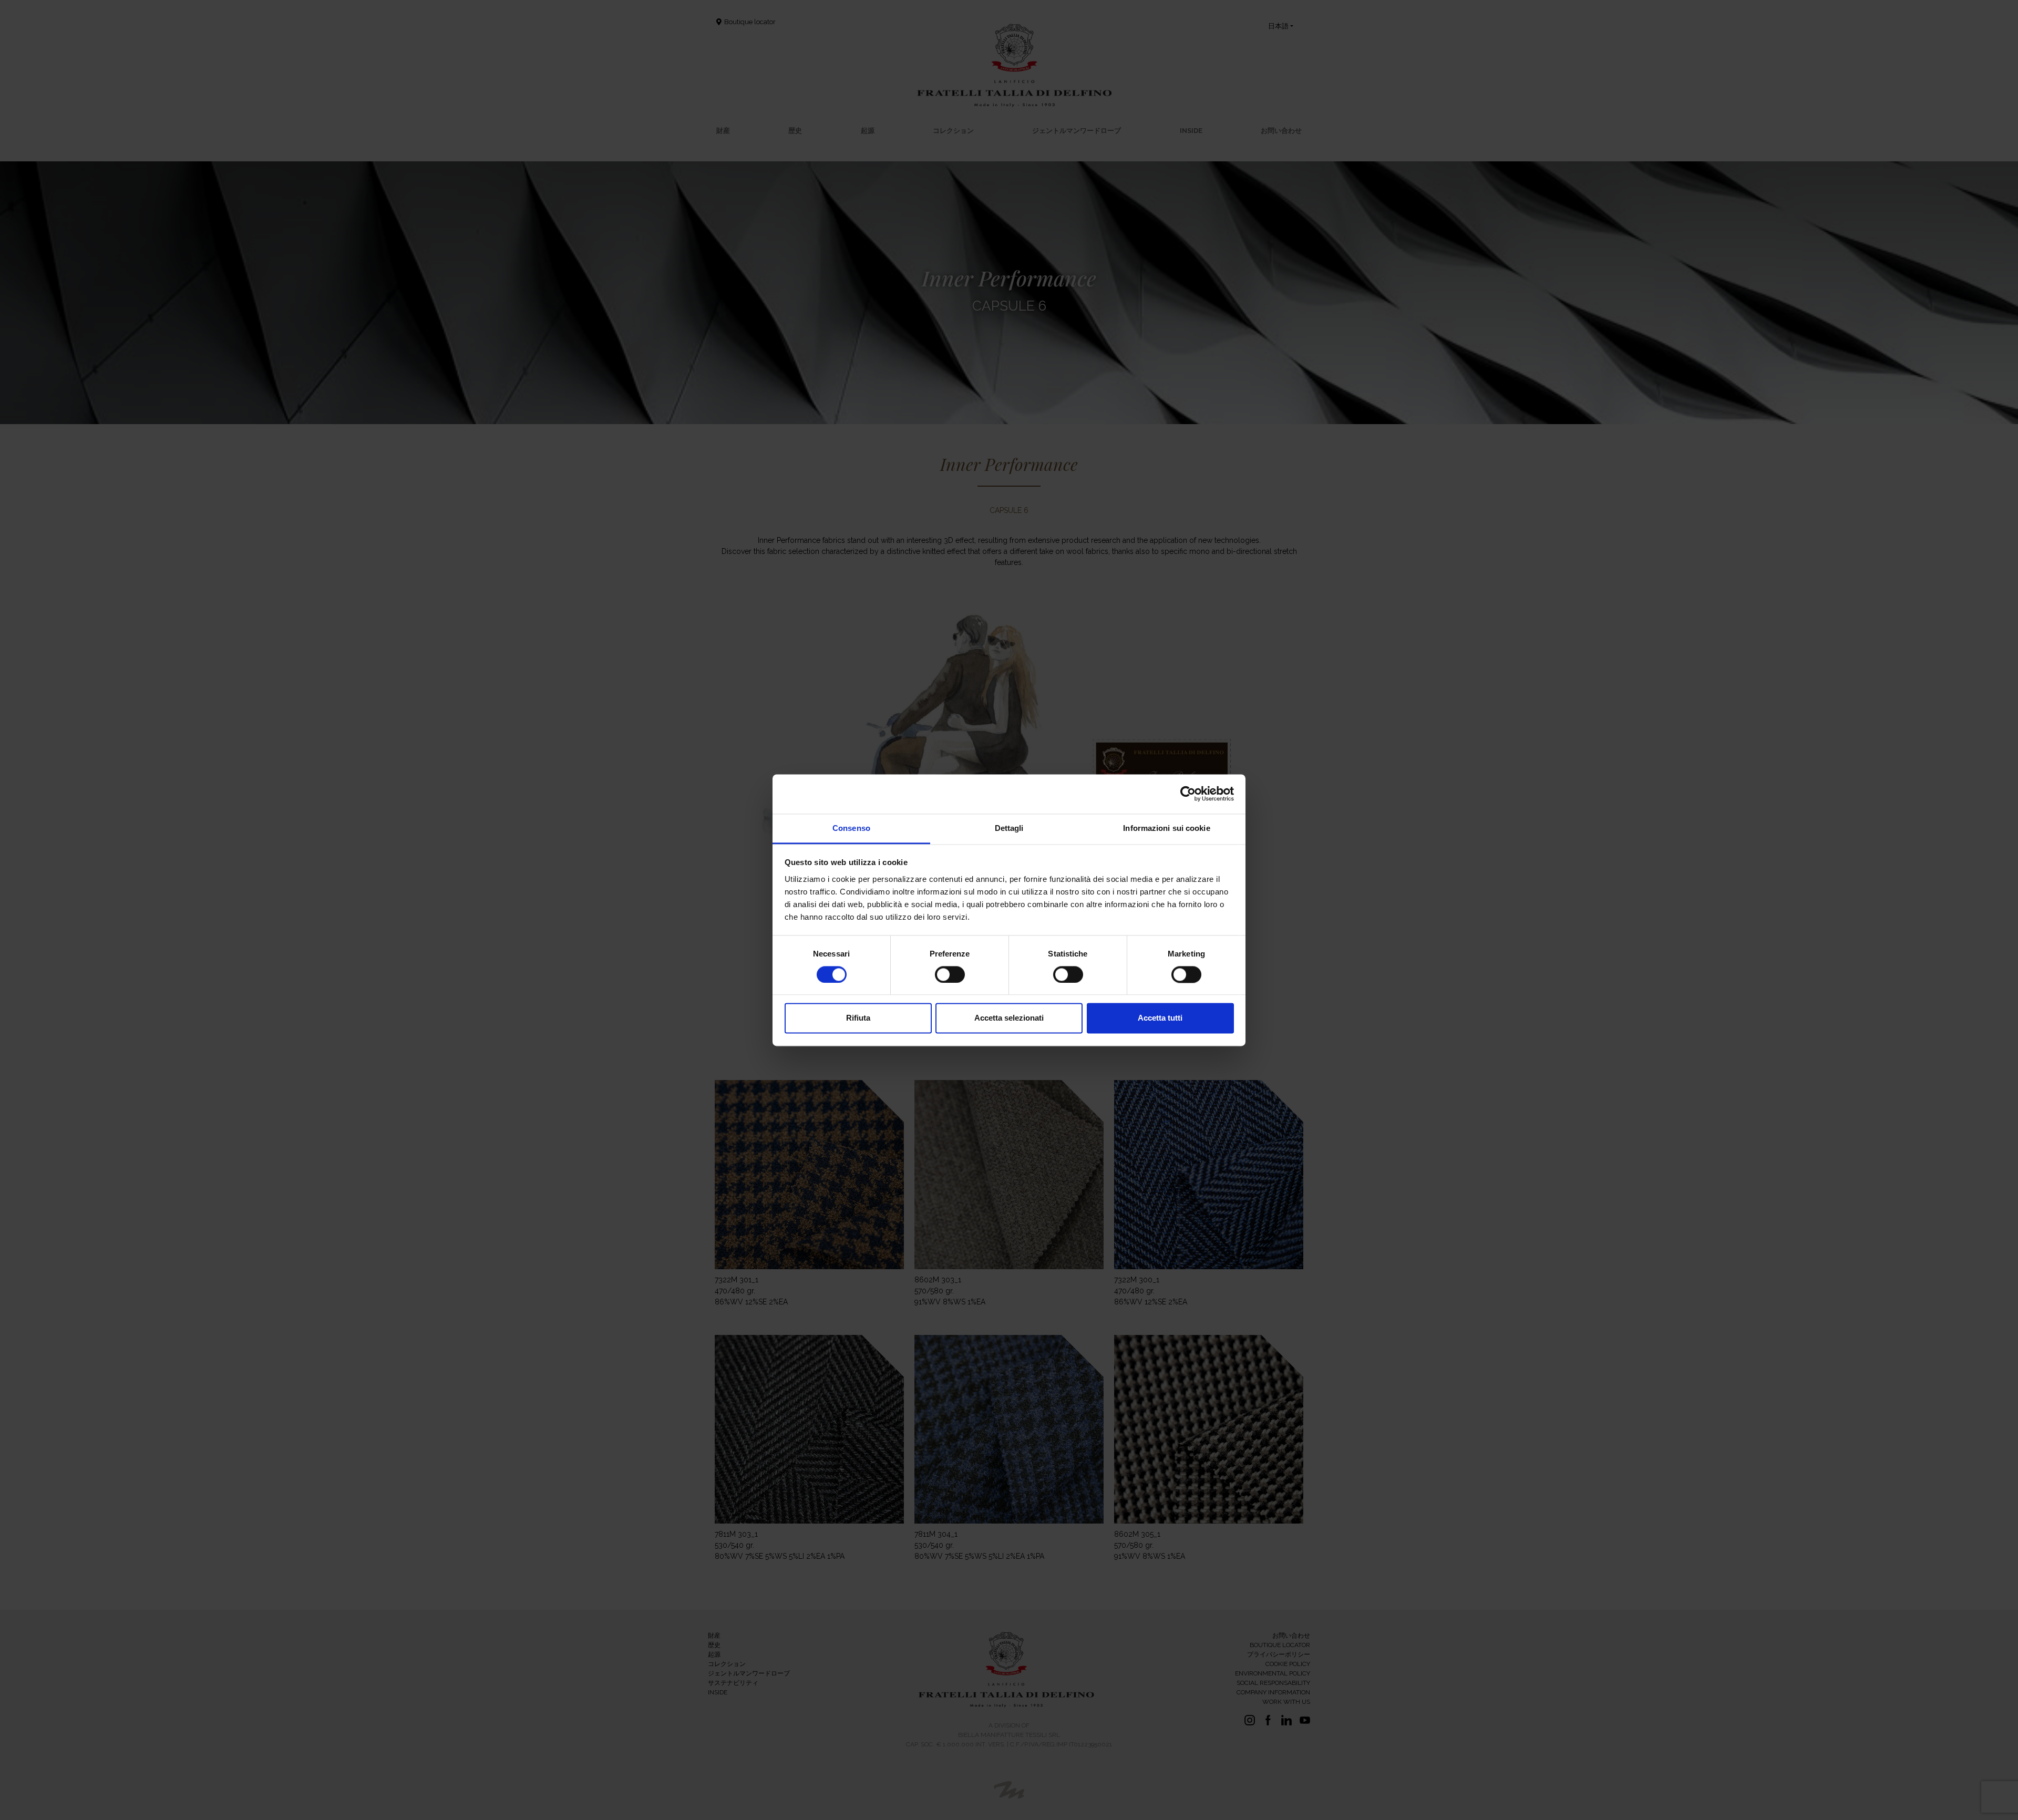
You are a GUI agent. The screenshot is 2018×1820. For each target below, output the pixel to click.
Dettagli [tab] (1009, 828)
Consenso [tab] (851, 828)
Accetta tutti (1160, 1018)
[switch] (950, 974)
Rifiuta (858, 1018)
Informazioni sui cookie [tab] (1166, 828)
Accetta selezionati (1009, 1018)
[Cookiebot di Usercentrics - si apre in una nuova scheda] (1188, 794)
